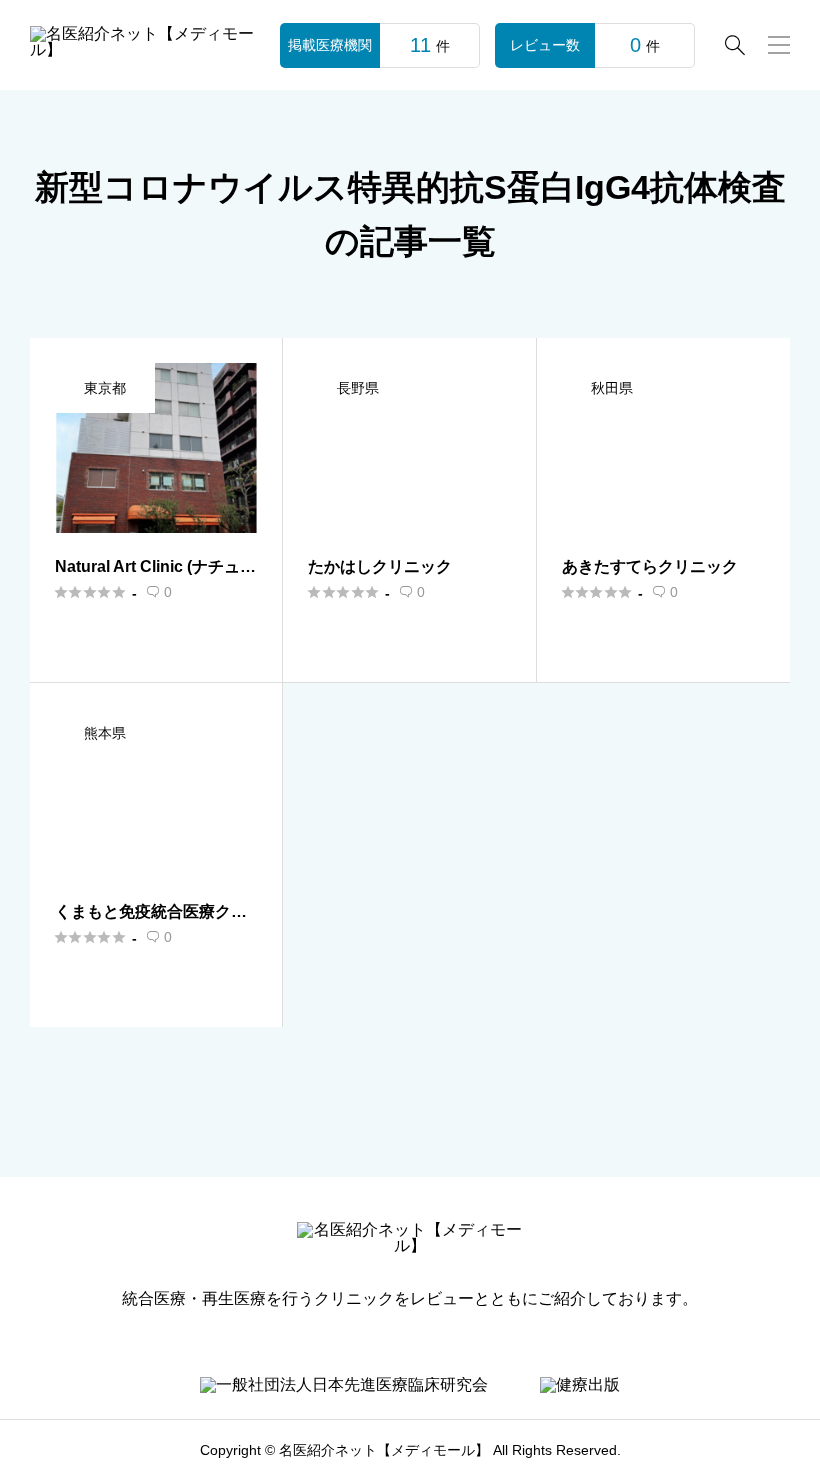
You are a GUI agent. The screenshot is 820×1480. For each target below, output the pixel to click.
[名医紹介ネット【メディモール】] (143, 45)
